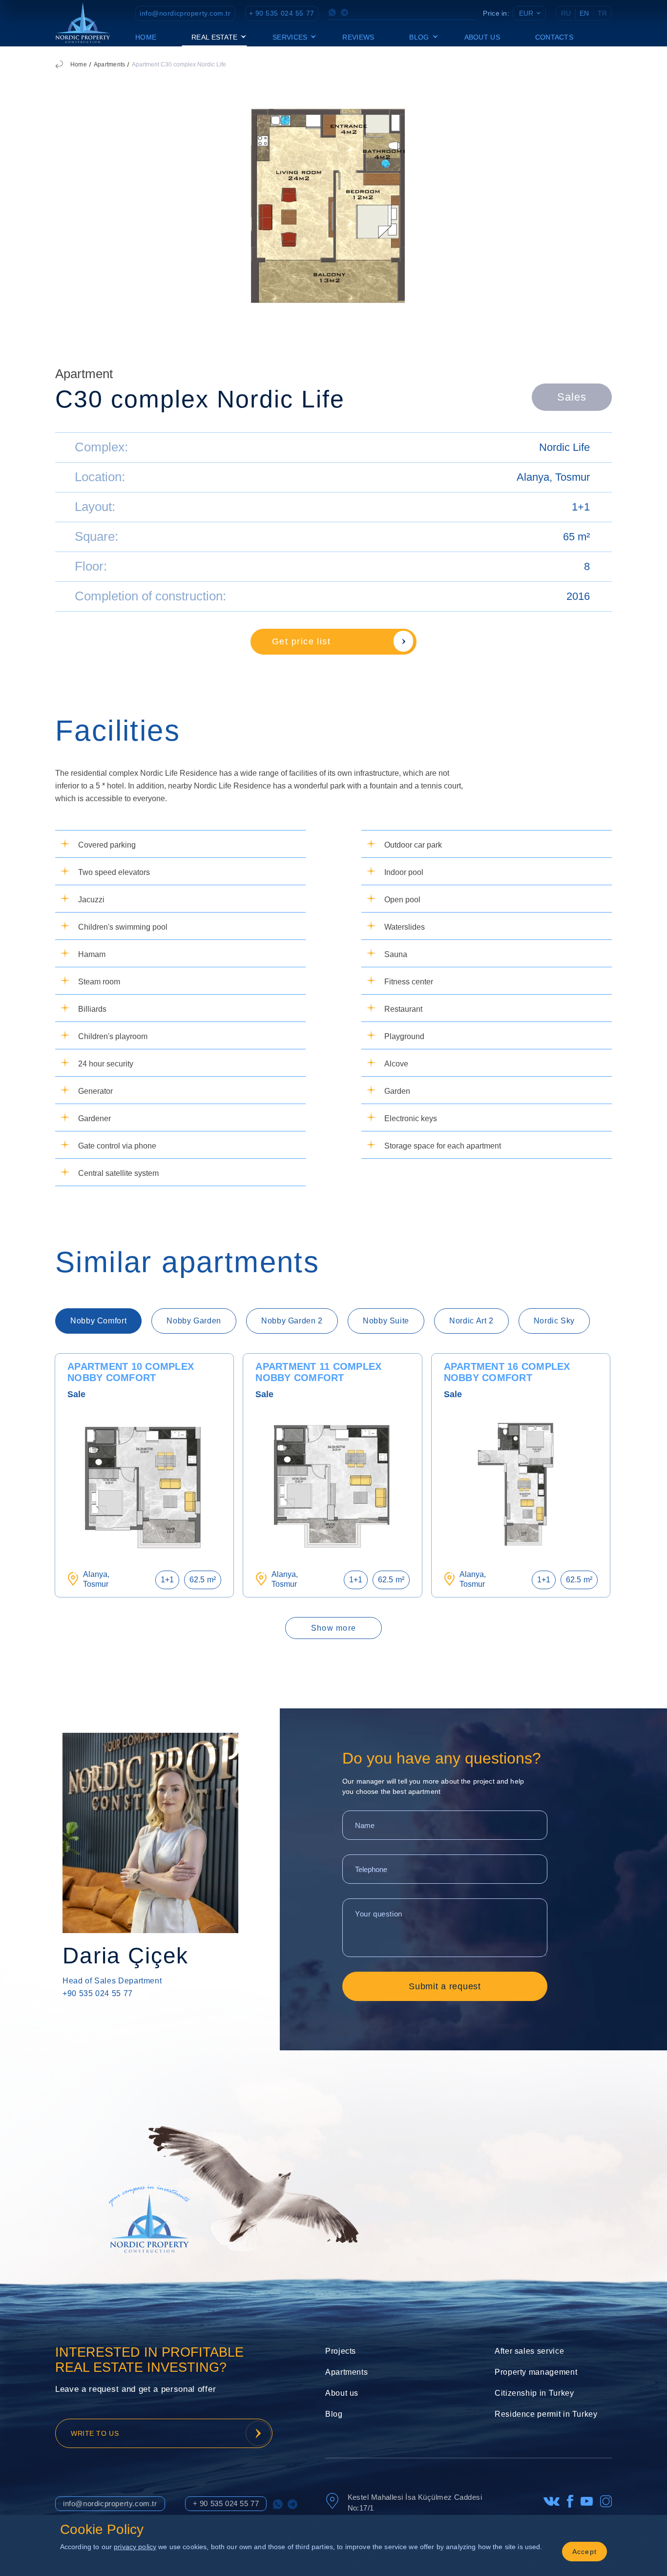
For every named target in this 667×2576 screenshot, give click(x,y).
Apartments (109, 64)
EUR (526, 13)
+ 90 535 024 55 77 (282, 13)
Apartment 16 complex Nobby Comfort (507, 1372)
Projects (341, 2351)
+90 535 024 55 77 (98, 1993)
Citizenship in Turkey (534, 2393)
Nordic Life (564, 447)
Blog (334, 2414)
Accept (585, 2552)
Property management (536, 2372)
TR (602, 13)
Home (146, 37)
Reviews (358, 37)
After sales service (529, 2351)
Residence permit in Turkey (546, 2414)
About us (482, 37)
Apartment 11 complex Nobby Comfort (318, 1372)
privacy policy (135, 2547)
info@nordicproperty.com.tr (185, 13)
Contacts (554, 37)
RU (566, 13)
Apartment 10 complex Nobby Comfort (131, 1372)
